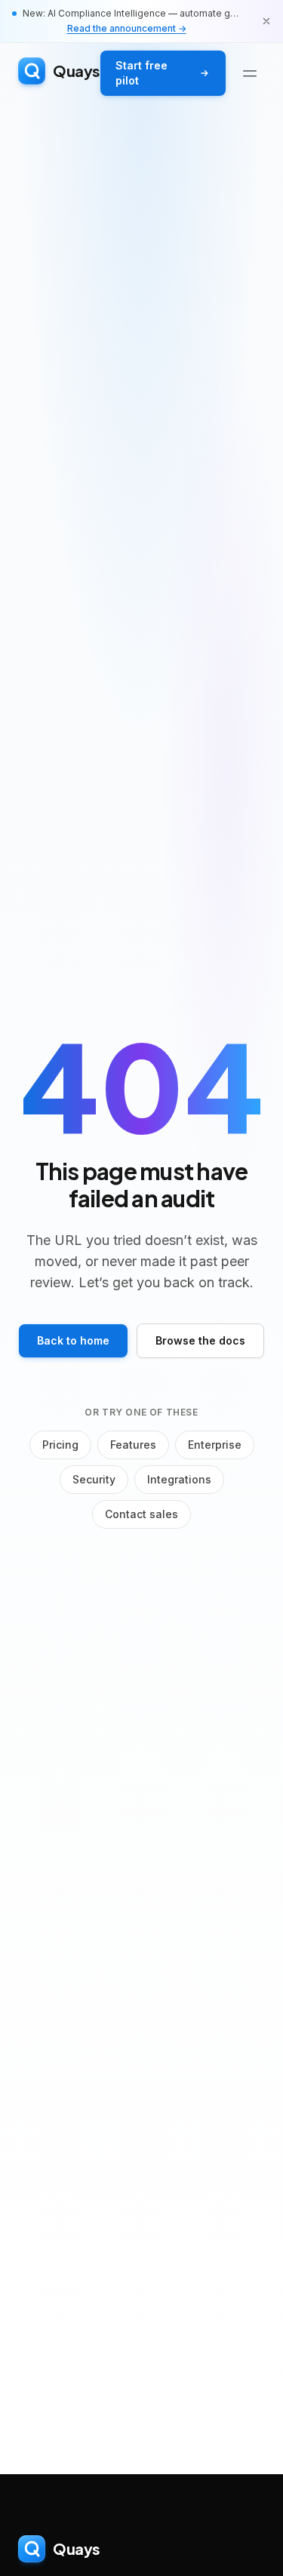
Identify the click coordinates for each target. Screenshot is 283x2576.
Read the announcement (127, 28)
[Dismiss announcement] (266, 21)
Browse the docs (200, 1340)
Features (133, 1445)
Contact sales (141, 1514)
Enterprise (215, 1445)
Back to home (73, 1340)
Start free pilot (141, 73)
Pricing (60, 1445)
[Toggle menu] (250, 73)
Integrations (179, 1479)
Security (94, 1479)
